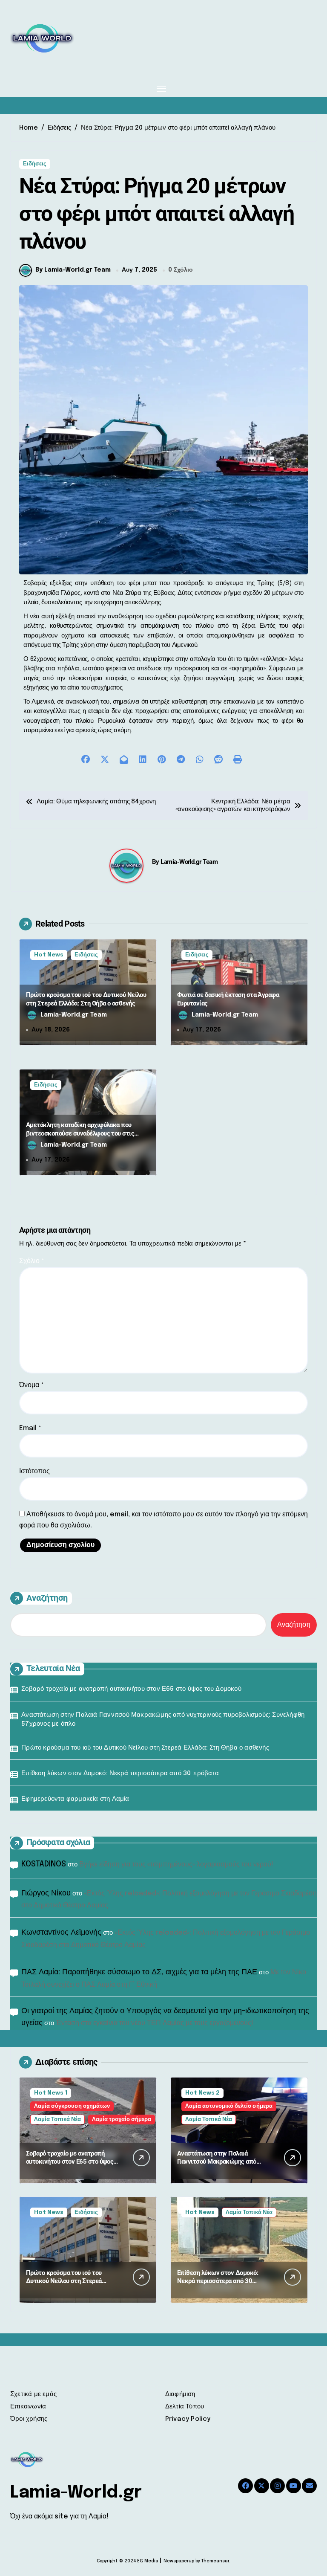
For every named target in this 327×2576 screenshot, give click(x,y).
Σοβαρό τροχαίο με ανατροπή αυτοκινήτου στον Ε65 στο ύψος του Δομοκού (131, 1689)
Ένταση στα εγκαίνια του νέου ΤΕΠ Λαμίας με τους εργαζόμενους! (155, 2023)
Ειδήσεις (35, 164)
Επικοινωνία (28, 2407)
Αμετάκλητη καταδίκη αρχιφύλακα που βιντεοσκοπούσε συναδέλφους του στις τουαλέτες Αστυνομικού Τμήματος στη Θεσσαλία (80, 1137)
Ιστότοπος (34, 1471)
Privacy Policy (188, 2419)
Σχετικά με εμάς (33, 2394)
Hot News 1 (51, 2093)
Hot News (49, 955)
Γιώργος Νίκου (46, 1893)
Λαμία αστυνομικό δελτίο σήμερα (229, 2106)
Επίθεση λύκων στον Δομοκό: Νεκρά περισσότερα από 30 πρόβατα (120, 1773)
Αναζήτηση (47, 1598)
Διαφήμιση (180, 2394)
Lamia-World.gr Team (189, 862)
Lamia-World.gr (76, 2493)
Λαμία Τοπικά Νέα (57, 2120)
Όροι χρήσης (29, 2419)
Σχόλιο (32, 1261)
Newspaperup (179, 2561)
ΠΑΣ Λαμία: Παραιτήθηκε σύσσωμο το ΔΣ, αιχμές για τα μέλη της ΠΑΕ (139, 1972)
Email (30, 1428)
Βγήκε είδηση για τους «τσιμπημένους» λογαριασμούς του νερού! (176, 1865)
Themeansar (215, 2561)
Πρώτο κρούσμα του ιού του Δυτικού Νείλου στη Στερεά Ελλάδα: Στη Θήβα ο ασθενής (145, 1748)
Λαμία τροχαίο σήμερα (122, 2120)
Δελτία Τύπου (185, 2407)
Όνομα (32, 1385)
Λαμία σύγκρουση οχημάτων (72, 2106)
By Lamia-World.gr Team (73, 270)
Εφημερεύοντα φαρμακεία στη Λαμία (75, 1799)
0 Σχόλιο (181, 270)
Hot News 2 (202, 2093)
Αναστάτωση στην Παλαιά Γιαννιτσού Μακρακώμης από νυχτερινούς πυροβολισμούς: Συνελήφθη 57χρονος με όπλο (163, 1720)
